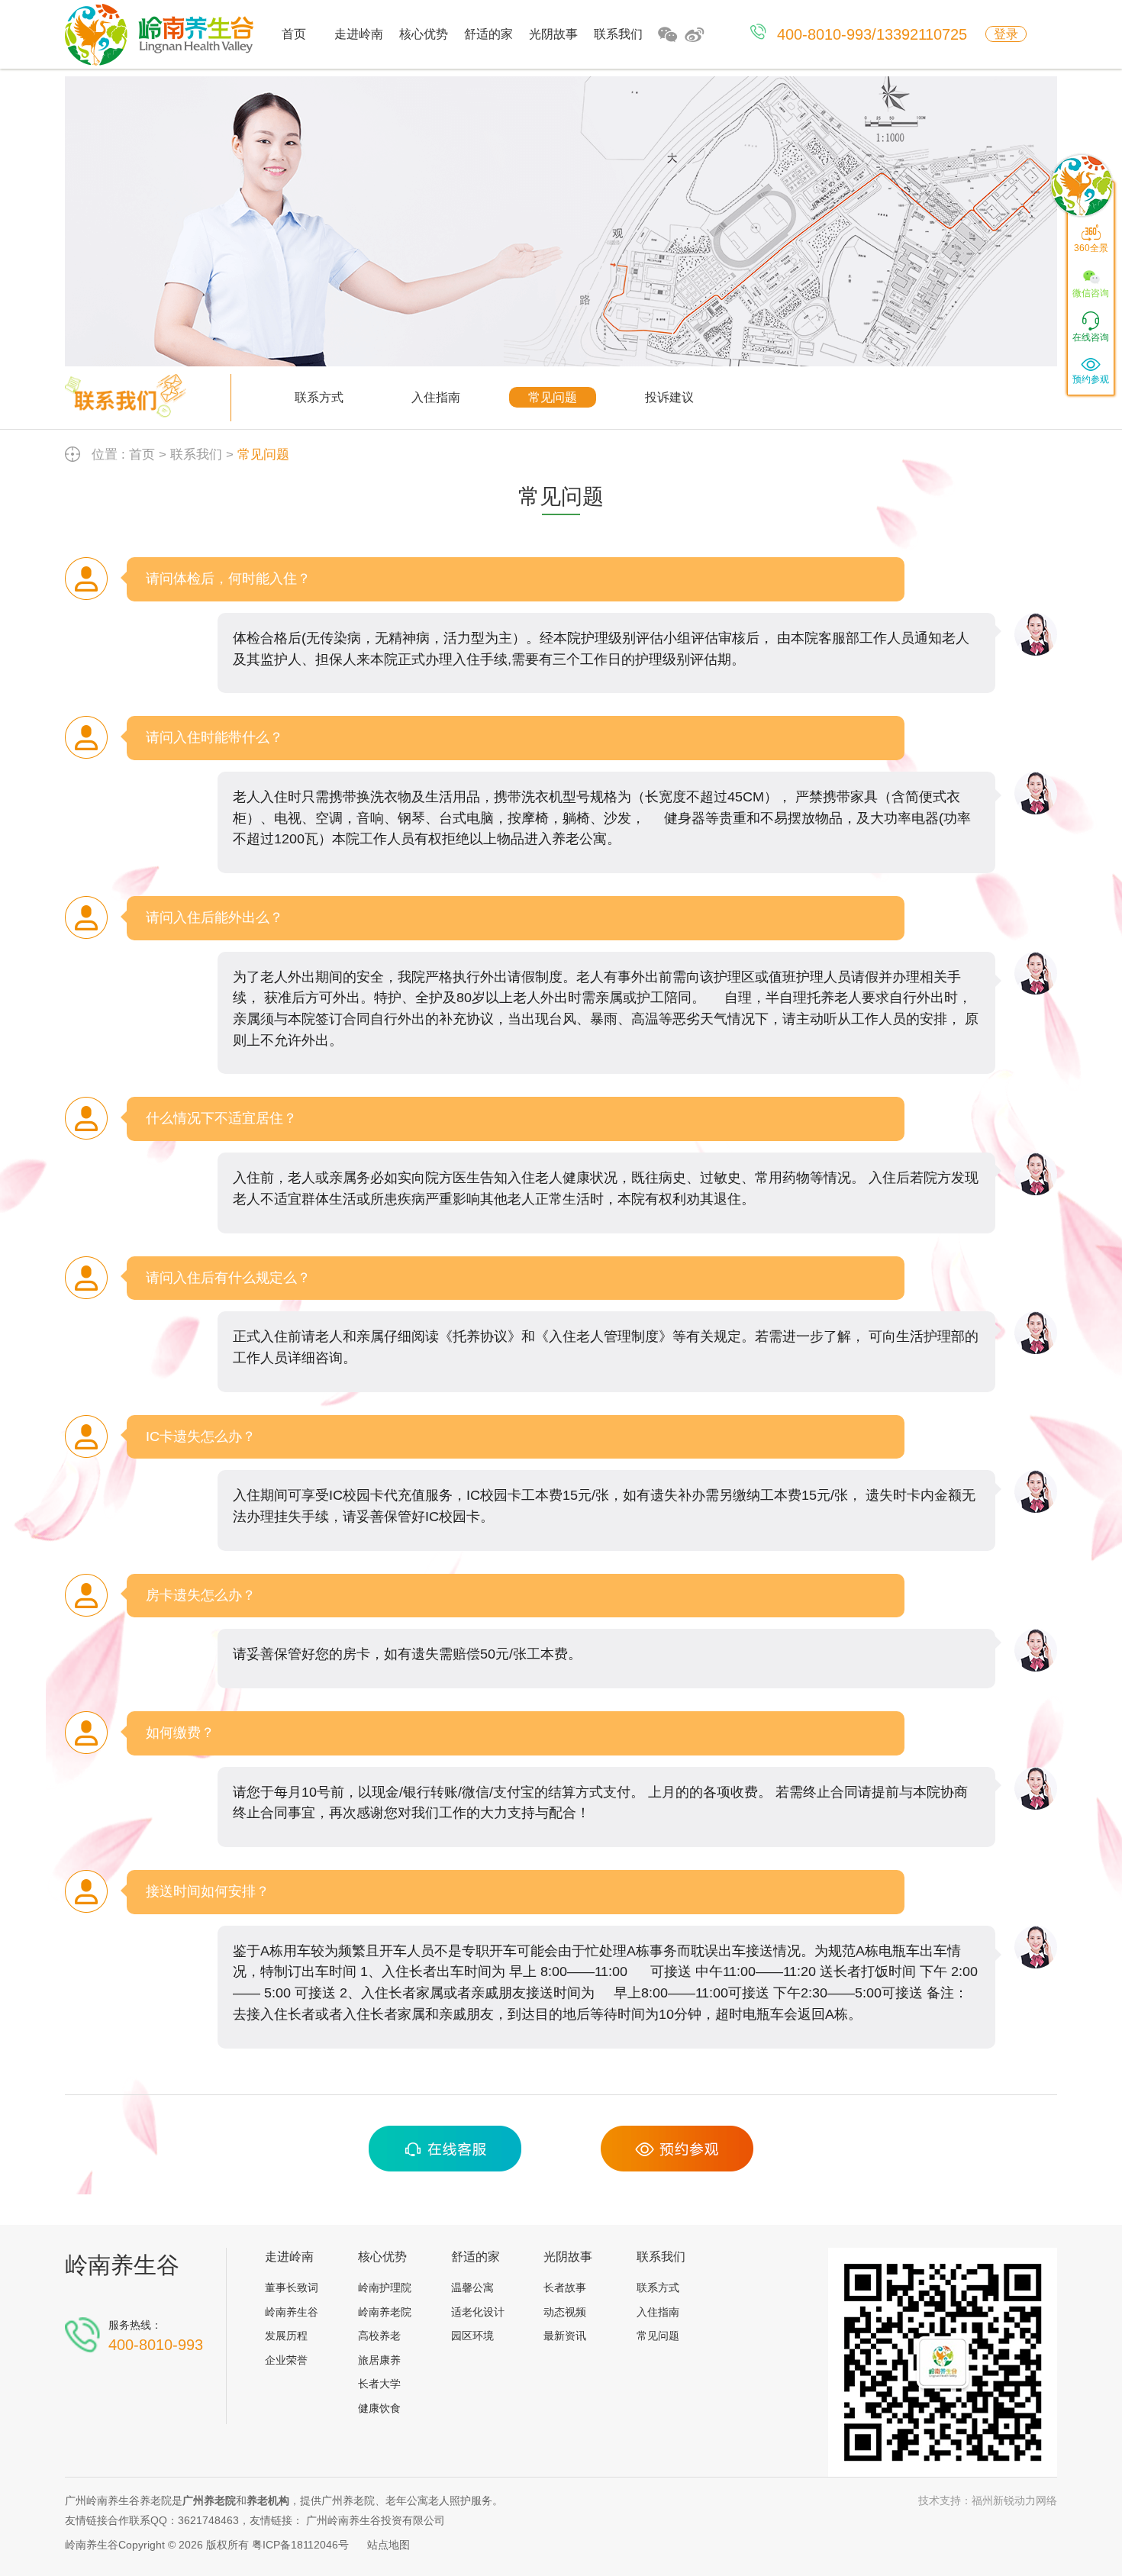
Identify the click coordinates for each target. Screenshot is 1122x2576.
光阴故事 (553, 34)
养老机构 (268, 2500)
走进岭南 (359, 34)
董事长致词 (292, 2287)
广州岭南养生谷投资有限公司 (376, 2520)
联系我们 (618, 34)
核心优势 (424, 34)
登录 (1006, 34)
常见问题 (553, 397)
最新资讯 (565, 2336)
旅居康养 (379, 2360)
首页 (294, 34)
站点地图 (389, 2545)
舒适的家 (488, 34)
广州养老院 (209, 2500)
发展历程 (286, 2336)
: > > (190, 455)
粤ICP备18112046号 (300, 2545)
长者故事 (565, 2287)
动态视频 (565, 2312)
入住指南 (436, 397)
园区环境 (472, 2336)
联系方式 (319, 397)
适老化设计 (478, 2312)
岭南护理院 (385, 2287)
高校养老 (379, 2336)
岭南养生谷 (122, 2265)
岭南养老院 (385, 2312)
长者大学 (379, 2384)
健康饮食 (379, 2408)
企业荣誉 (286, 2360)
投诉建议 (669, 397)
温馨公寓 (472, 2287)
